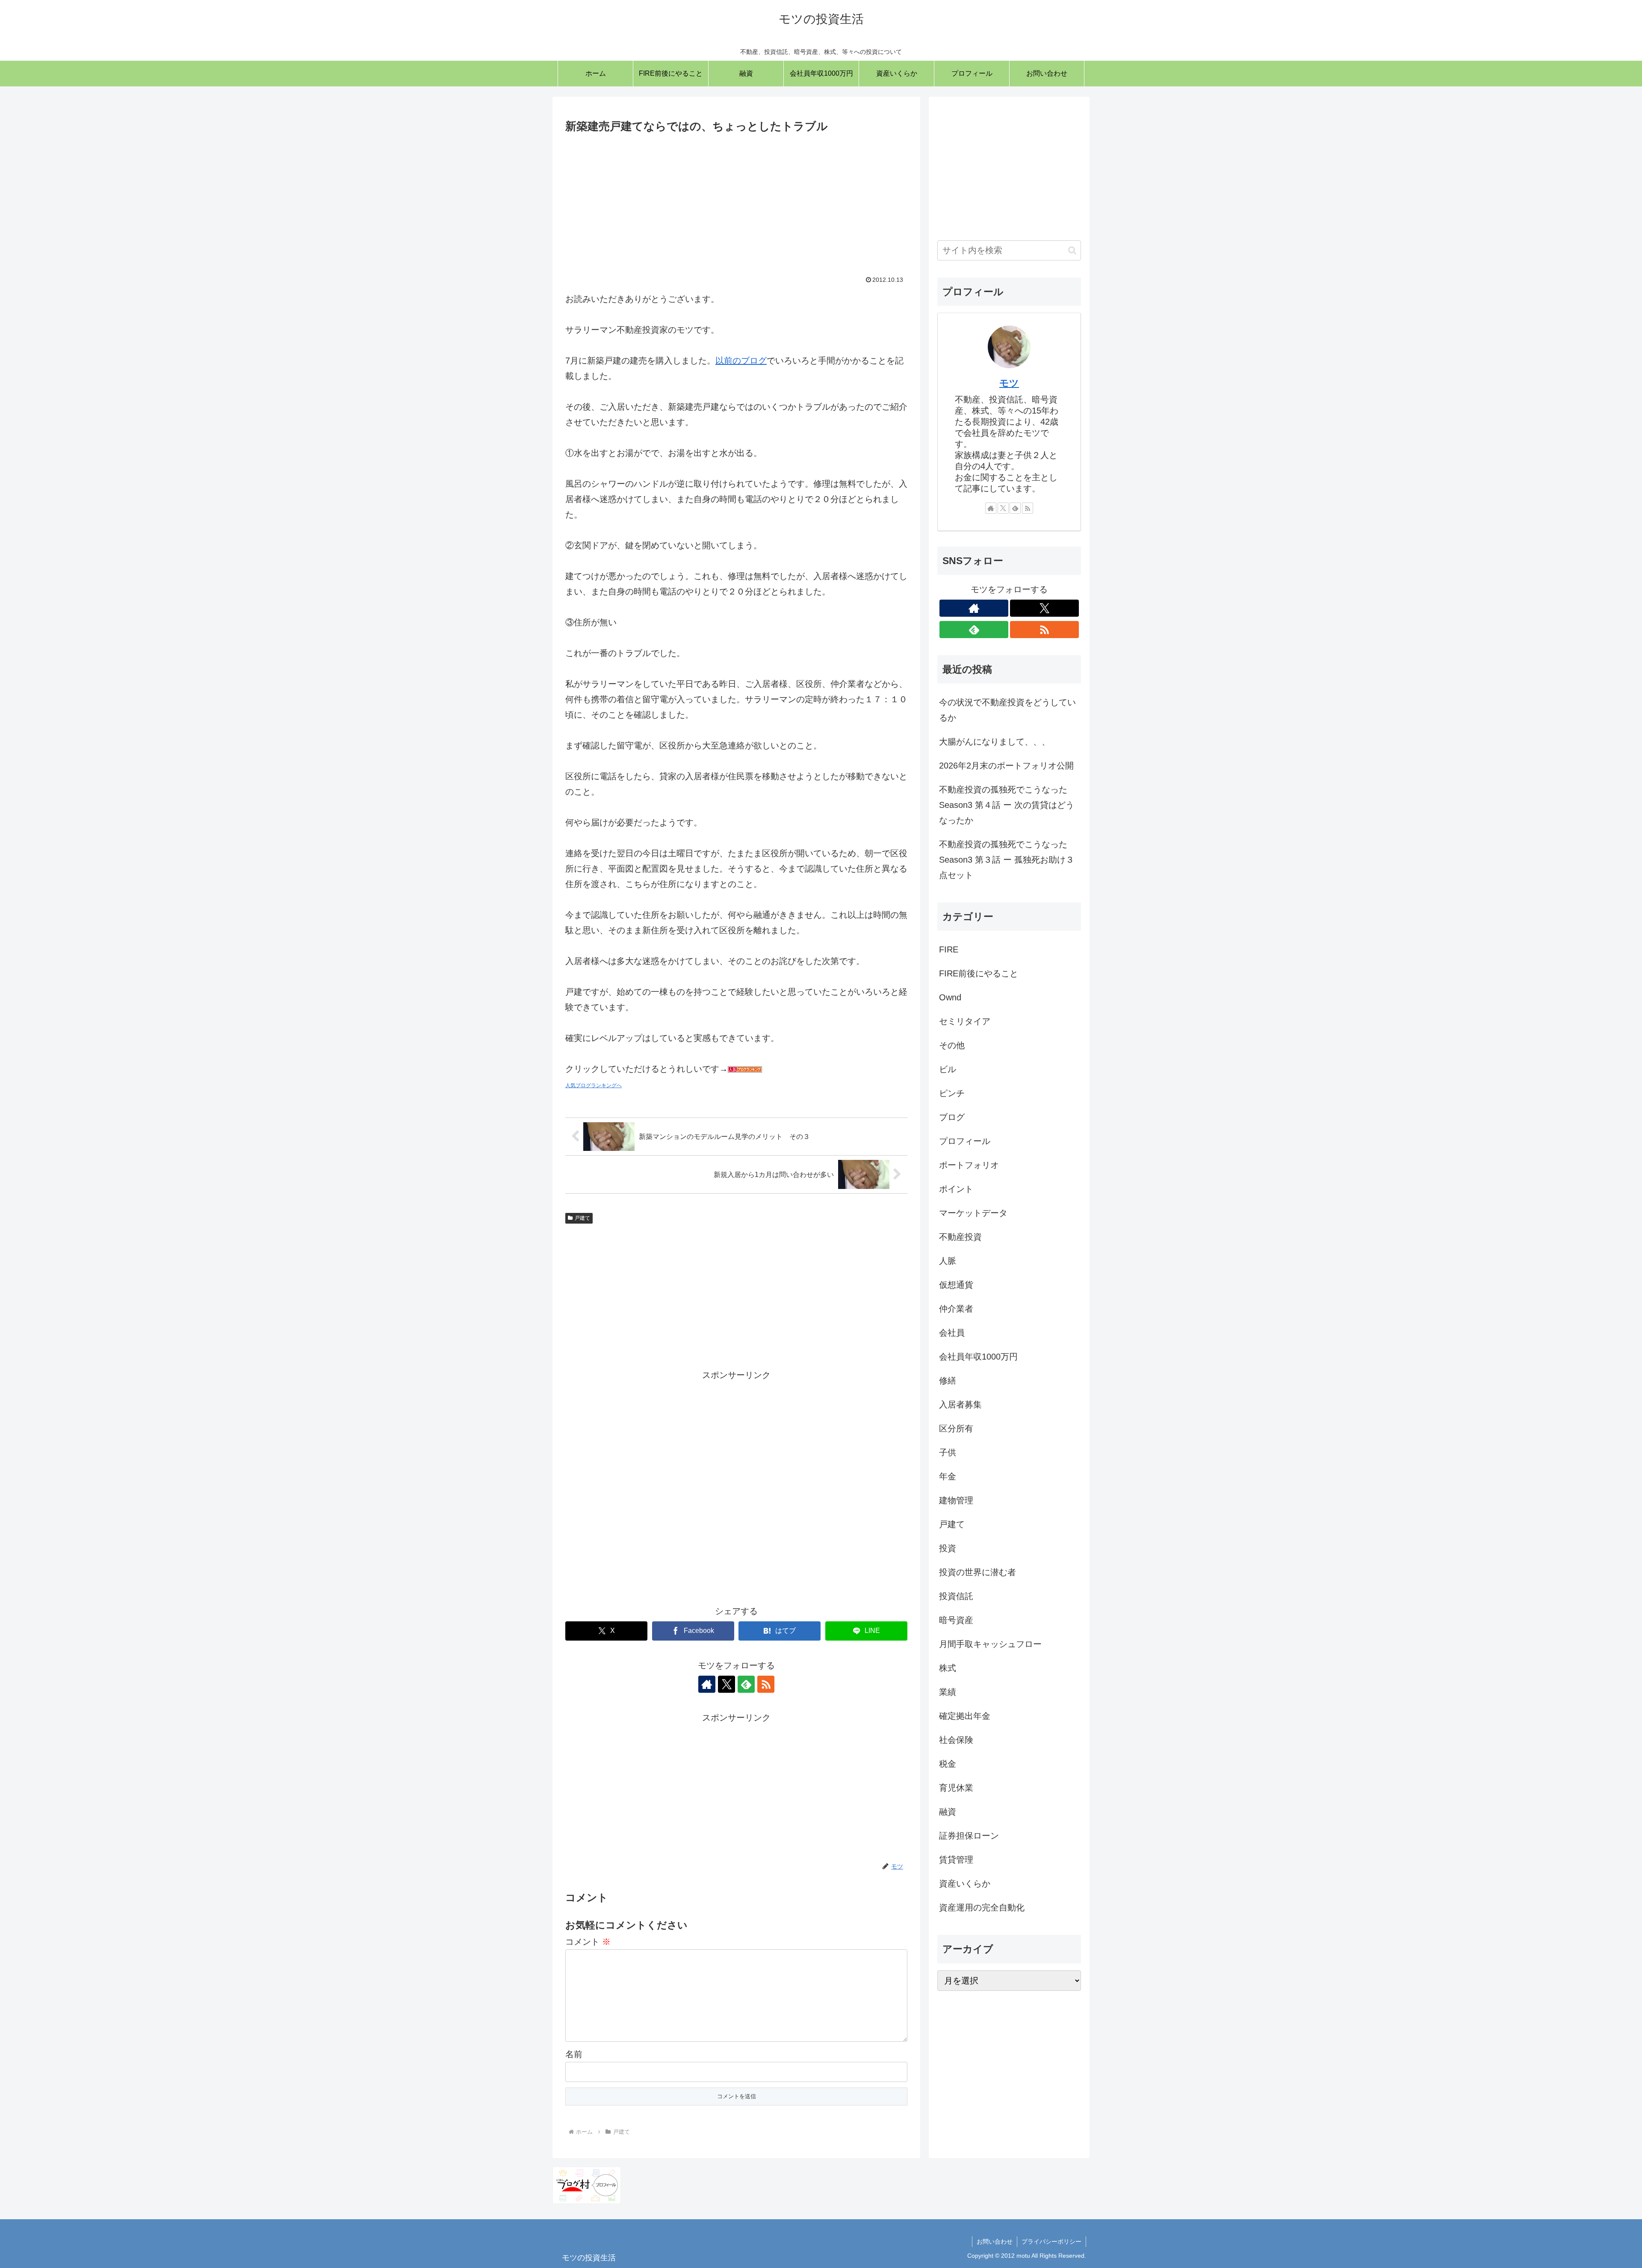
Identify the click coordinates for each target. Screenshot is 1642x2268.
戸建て (582, 1218)
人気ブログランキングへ (594, 1085)
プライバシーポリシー (1051, 2241)
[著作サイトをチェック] (707, 1684)
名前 (574, 2054)
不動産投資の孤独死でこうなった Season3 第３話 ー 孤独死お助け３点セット (1007, 860)
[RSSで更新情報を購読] (766, 1684)
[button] (1072, 250)
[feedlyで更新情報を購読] (746, 1684)
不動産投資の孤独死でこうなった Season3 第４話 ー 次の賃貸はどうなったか (1007, 805)
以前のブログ (741, 361)
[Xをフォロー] (726, 1684)
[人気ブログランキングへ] (745, 1069)
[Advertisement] (736, 200)
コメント (588, 1942)
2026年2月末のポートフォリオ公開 (1006, 766)
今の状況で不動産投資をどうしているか (1007, 710)
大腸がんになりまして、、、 (995, 742)
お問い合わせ (995, 2241)
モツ (1009, 383)
